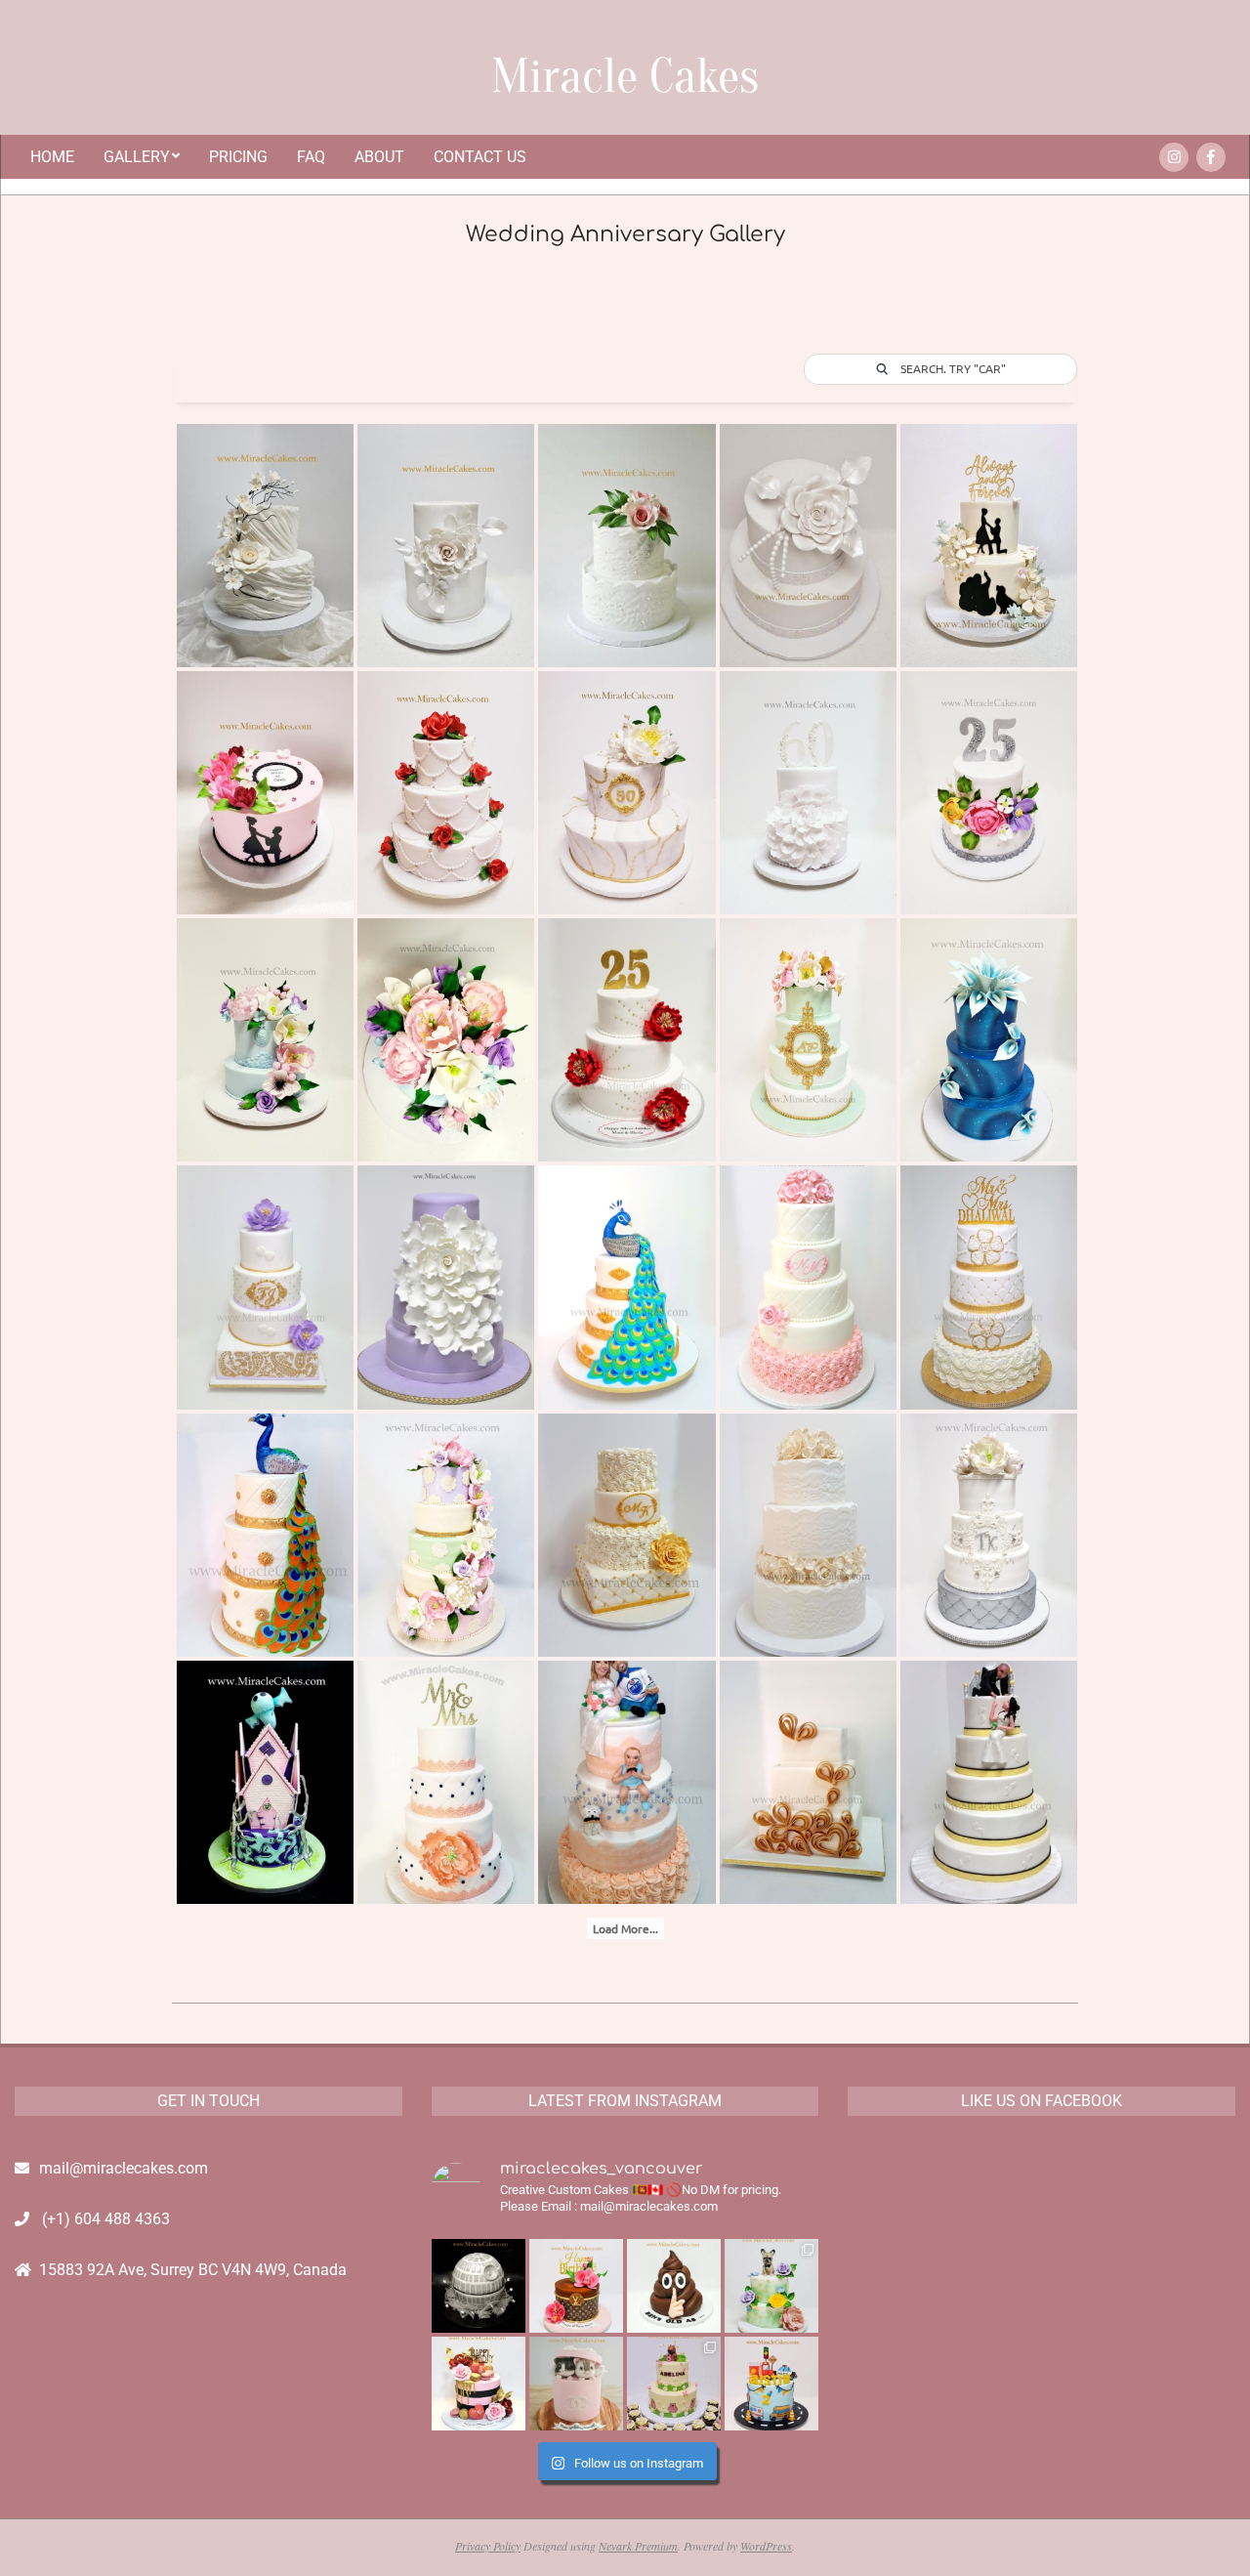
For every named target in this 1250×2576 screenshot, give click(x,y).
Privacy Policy (488, 2546)
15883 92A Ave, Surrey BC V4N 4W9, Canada (193, 2270)
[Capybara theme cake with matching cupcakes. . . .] (674, 2384)
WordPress (766, 2546)
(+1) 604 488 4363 (106, 2219)
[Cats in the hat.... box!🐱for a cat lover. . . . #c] (576, 2384)
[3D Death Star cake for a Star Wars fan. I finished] (479, 2286)
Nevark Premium (638, 2546)
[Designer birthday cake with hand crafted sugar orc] (576, 2286)
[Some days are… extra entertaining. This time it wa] (674, 2286)
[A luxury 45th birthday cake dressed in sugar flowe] (479, 2384)
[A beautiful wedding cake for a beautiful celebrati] (771, 2286)
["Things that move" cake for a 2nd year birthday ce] (771, 2384)
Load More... (625, 1928)
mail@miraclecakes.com (124, 2168)
